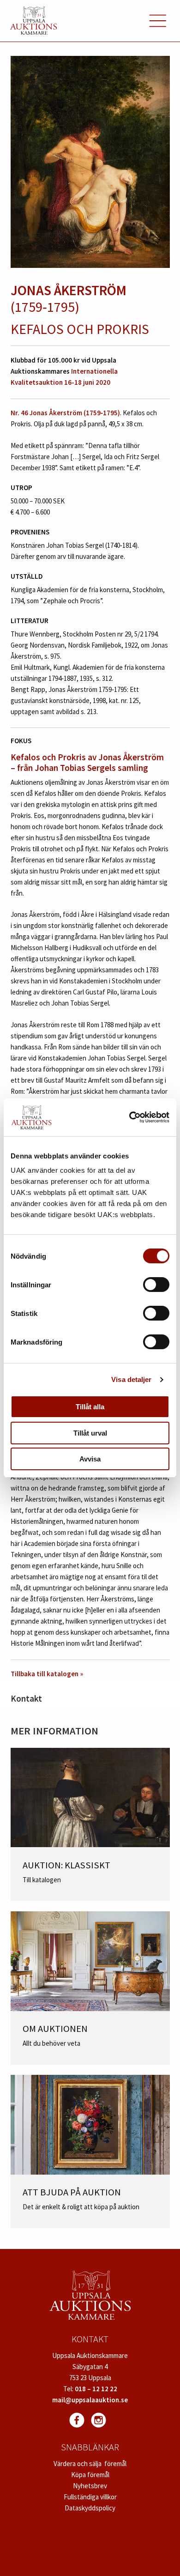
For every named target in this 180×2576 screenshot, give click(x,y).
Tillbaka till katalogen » (47, 1674)
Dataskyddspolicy (90, 2508)
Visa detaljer (131, 1379)
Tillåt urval (90, 1433)
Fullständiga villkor (90, 2497)
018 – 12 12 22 (96, 2389)
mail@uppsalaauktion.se (90, 2400)
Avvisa (90, 1459)
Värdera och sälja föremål (90, 2464)
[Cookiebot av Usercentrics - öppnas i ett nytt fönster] (129, 1117)
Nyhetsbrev (90, 2486)
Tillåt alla (90, 1407)
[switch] (156, 1285)
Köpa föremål (90, 2475)
